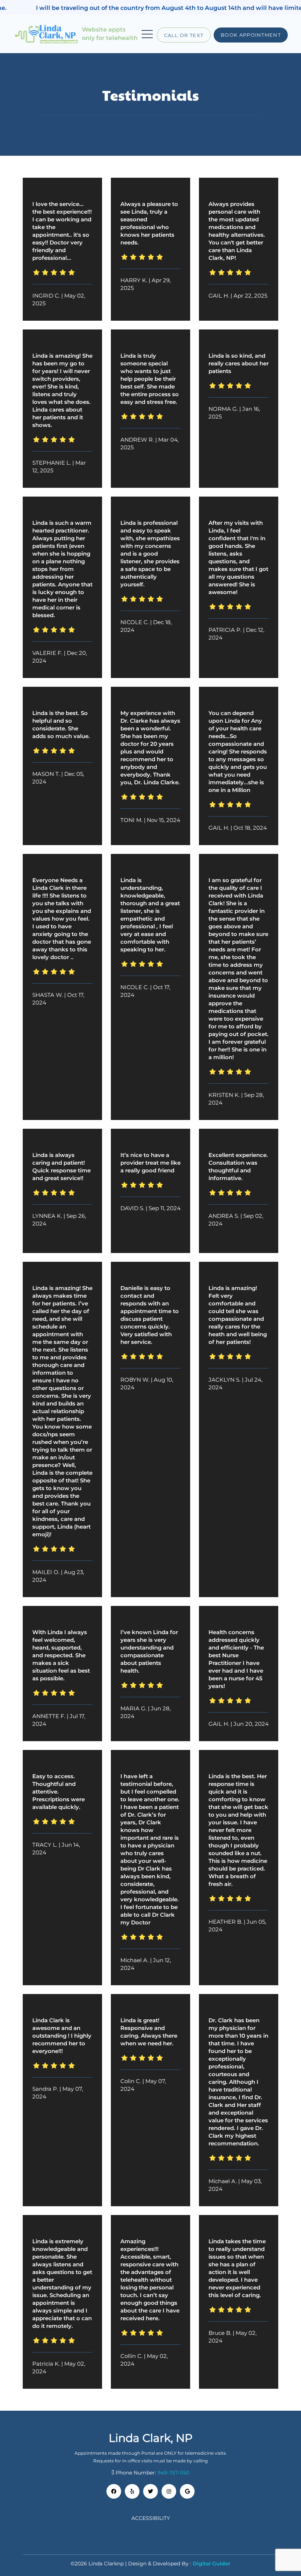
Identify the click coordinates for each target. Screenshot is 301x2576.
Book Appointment (251, 35)
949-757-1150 (173, 2473)
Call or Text (184, 35)
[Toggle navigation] (147, 34)
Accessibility (151, 2518)
